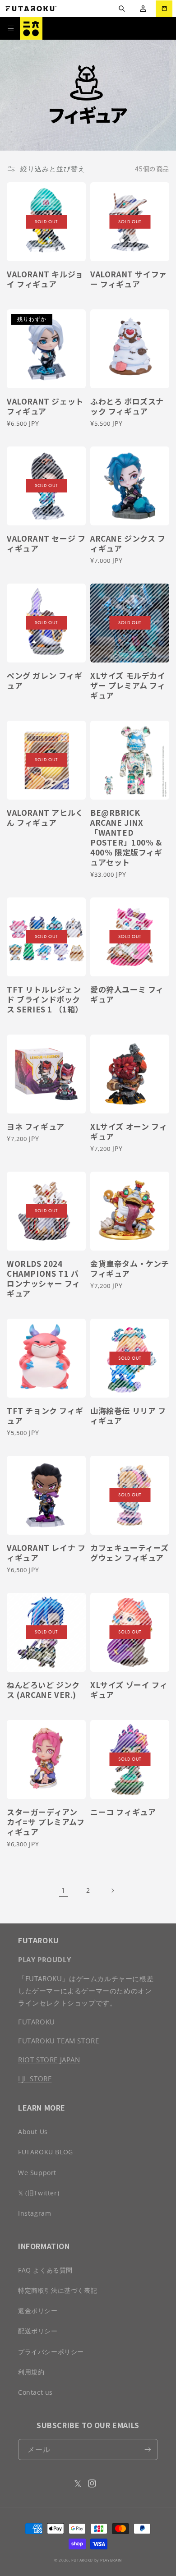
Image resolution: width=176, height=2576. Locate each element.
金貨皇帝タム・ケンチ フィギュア (130, 1269)
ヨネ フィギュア (36, 1127)
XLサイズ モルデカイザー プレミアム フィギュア (128, 685)
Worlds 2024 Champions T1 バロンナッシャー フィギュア (44, 1279)
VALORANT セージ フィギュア (46, 543)
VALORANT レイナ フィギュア (46, 1553)
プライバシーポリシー (51, 2352)
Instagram (35, 2213)
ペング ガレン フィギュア (45, 681)
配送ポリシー (38, 2331)
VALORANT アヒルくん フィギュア (45, 818)
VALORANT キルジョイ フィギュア (45, 279)
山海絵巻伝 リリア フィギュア (128, 1416)
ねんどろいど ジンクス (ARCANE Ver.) (43, 1690)
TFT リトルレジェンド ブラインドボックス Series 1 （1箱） (45, 999)
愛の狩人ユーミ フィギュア (127, 994)
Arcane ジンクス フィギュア (128, 543)
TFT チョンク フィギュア (45, 1416)
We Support (37, 2173)
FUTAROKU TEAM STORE (58, 2041)
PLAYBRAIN (111, 2560)
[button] (122, 9)
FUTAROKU (37, 2022)
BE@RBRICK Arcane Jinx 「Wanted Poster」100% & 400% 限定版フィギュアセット (126, 838)
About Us (33, 2132)
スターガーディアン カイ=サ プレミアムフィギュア (46, 1822)
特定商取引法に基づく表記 (58, 2290)
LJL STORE (35, 2079)
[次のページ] (112, 1891)
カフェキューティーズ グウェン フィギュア (130, 1553)
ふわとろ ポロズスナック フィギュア (127, 406)
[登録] (148, 2449)
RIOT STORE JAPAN (49, 2060)
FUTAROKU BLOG (46, 2152)
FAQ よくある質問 (45, 2270)
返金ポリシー (38, 2311)
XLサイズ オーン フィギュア (129, 1132)
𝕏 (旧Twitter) (39, 2193)
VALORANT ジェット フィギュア (45, 406)
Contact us (35, 2392)
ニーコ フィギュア (123, 1812)
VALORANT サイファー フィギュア (129, 279)
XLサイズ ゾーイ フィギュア (129, 1690)
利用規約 (31, 2372)
